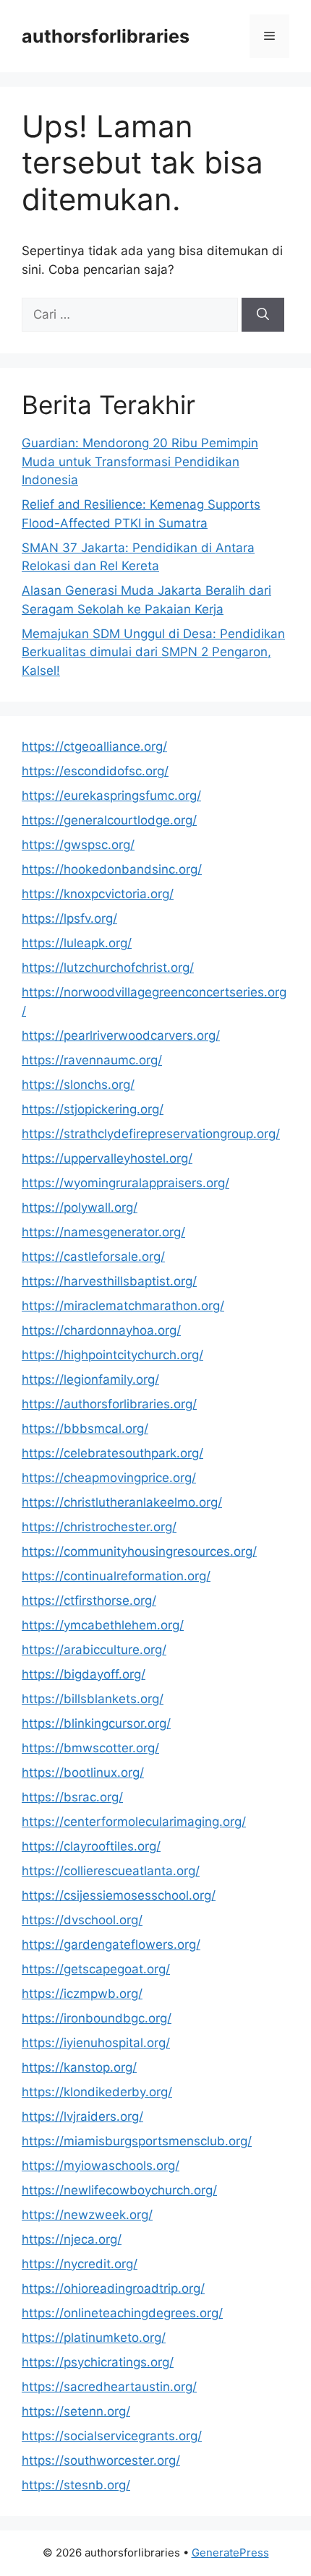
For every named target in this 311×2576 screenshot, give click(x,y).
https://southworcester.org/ (101, 2460)
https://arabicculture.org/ (94, 1650)
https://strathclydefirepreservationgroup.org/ (151, 1134)
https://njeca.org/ (72, 2239)
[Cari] (263, 315)
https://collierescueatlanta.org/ (111, 1871)
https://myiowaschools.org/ (101, 2166)
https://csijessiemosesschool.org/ (119, 1895)
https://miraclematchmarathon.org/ (123, 1306)
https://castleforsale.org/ (93, 1257)
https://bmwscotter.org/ (90, 1748)
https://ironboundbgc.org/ (97, 2018)
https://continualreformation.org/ (116, 1576)
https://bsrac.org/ (72, 1797)
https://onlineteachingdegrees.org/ (122, 2313)
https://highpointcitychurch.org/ (112, 1355)
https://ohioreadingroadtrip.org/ (113, 2288)
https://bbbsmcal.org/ (85, 1429)
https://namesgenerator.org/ (103, 1232)
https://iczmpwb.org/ (82, 1994)
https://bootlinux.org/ (83, 1772)
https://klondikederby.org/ (97, 2092)
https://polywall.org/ (80, 1207)
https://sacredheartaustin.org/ (109, 2387)
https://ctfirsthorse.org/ (89, 1601)
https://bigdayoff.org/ (84, 1674)
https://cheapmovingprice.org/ (109, 1478)
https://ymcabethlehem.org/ (103, 1625)
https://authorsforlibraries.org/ (109, 1404)
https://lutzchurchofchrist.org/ (108, 968)
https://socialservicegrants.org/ (112, 2436)
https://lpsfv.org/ (69, 918)
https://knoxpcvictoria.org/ (98, 894)
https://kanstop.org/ (79, 2067)
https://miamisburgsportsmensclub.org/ (137, 2141)
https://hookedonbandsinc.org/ (112, 869)
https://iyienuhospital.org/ (96, 2043)
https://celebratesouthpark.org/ (112, 1453)
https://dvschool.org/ (82, 1920)
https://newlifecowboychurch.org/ (119, 2190)
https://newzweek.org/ (87, 2215)
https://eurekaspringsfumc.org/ (111, 796)
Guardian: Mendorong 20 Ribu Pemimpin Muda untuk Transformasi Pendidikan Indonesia (140, 461)
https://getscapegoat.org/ (96, 1969)
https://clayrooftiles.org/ (91, 1846)
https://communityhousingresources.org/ (139, 1551)
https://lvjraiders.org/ (82, 2116)
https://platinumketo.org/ (94, 2338)
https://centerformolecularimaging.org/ (134, 1822)
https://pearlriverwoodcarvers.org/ (121, 1035)
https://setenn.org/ (76, 2411)
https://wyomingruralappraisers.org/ (125, 1183)
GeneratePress (230, 2553)
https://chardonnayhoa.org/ (101, 1330)
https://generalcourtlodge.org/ (109, 820)
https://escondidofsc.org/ (95, 771)
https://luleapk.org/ (77, 943)
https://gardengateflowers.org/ (111, 1944)
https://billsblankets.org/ (93, 1699)
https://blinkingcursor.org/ (96, 1723)
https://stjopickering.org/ (93, 1109)
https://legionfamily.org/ (90, 1379)
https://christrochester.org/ (99, 1527)
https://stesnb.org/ (76, 2485)
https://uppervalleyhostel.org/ (107, 1158)
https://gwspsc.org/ (78, 845)
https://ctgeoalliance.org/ (94, 746)
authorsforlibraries (106, 36)
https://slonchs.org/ (78, 1085)
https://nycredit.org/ (80, 2264)
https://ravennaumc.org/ (92, 1060)
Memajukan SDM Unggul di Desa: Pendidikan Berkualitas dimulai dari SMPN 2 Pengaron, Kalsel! (153, 652)
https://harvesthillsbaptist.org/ (109, 1281)
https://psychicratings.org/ (98, 2362)
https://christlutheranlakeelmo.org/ (122, 1502)
